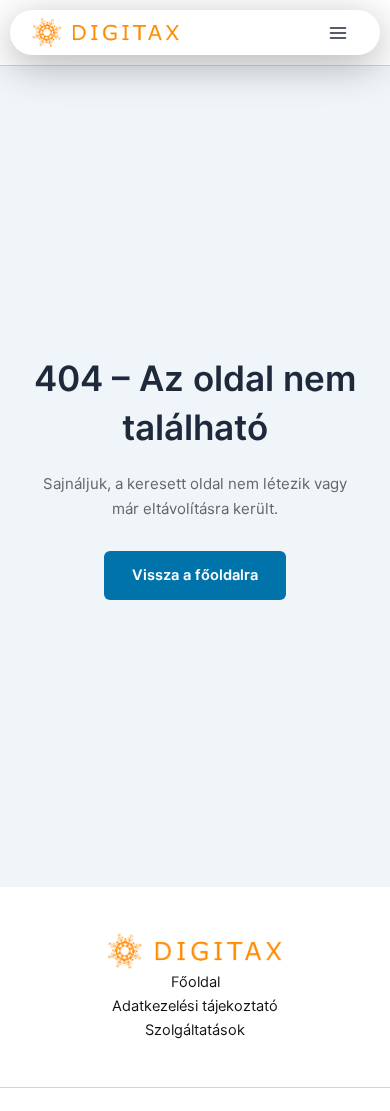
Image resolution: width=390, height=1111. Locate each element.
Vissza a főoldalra (195, 575)
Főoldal (195, 982)
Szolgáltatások (195, 1030)
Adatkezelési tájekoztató (195, 1006)
